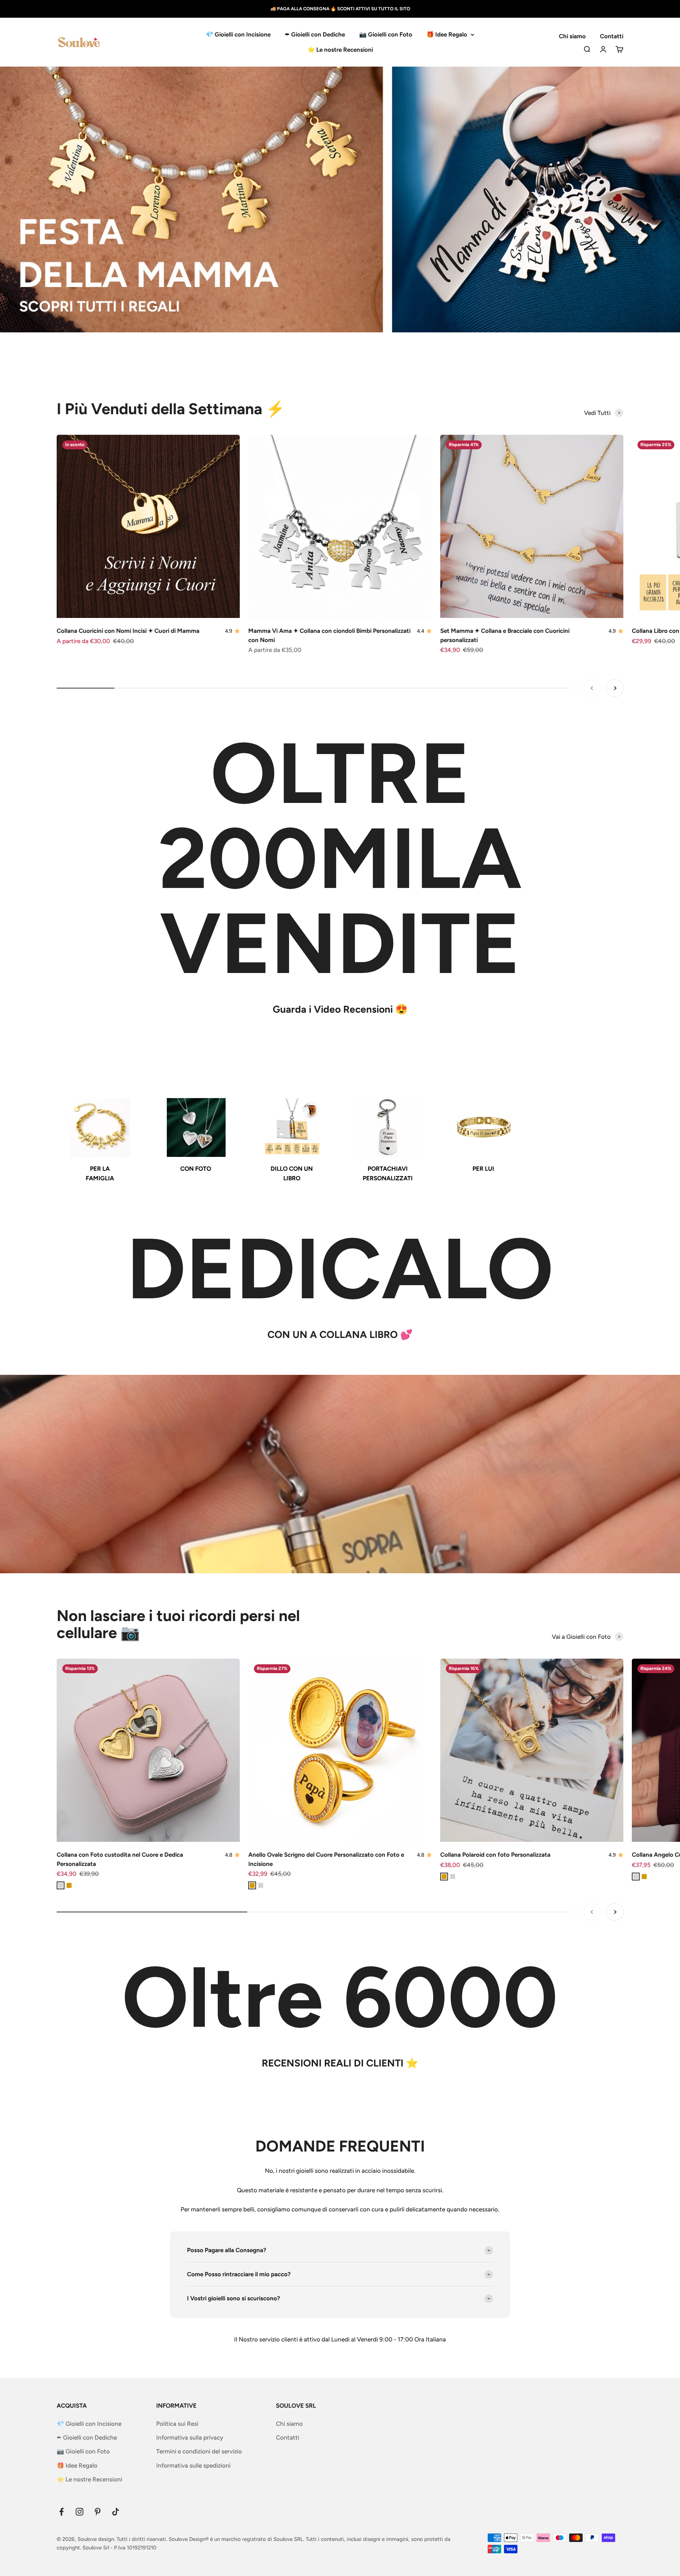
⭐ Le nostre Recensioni (340, 50)
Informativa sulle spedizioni (193, 2465)
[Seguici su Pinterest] (98, 2512)
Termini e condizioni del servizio (199, 2451)
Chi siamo (572, 36)
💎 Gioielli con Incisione (238, 34)
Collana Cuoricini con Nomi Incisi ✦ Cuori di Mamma (128, 631)
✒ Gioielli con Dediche (315, 34)
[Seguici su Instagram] (80, 2512)
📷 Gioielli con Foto (386, 34)
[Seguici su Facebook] (61, 2512)
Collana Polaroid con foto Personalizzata (495, 1855)
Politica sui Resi (177, 2424)
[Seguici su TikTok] (116, 2512)
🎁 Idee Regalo (447, 34)
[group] (340, 199)
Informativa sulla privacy (190, 2437)
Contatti (612, 36)
